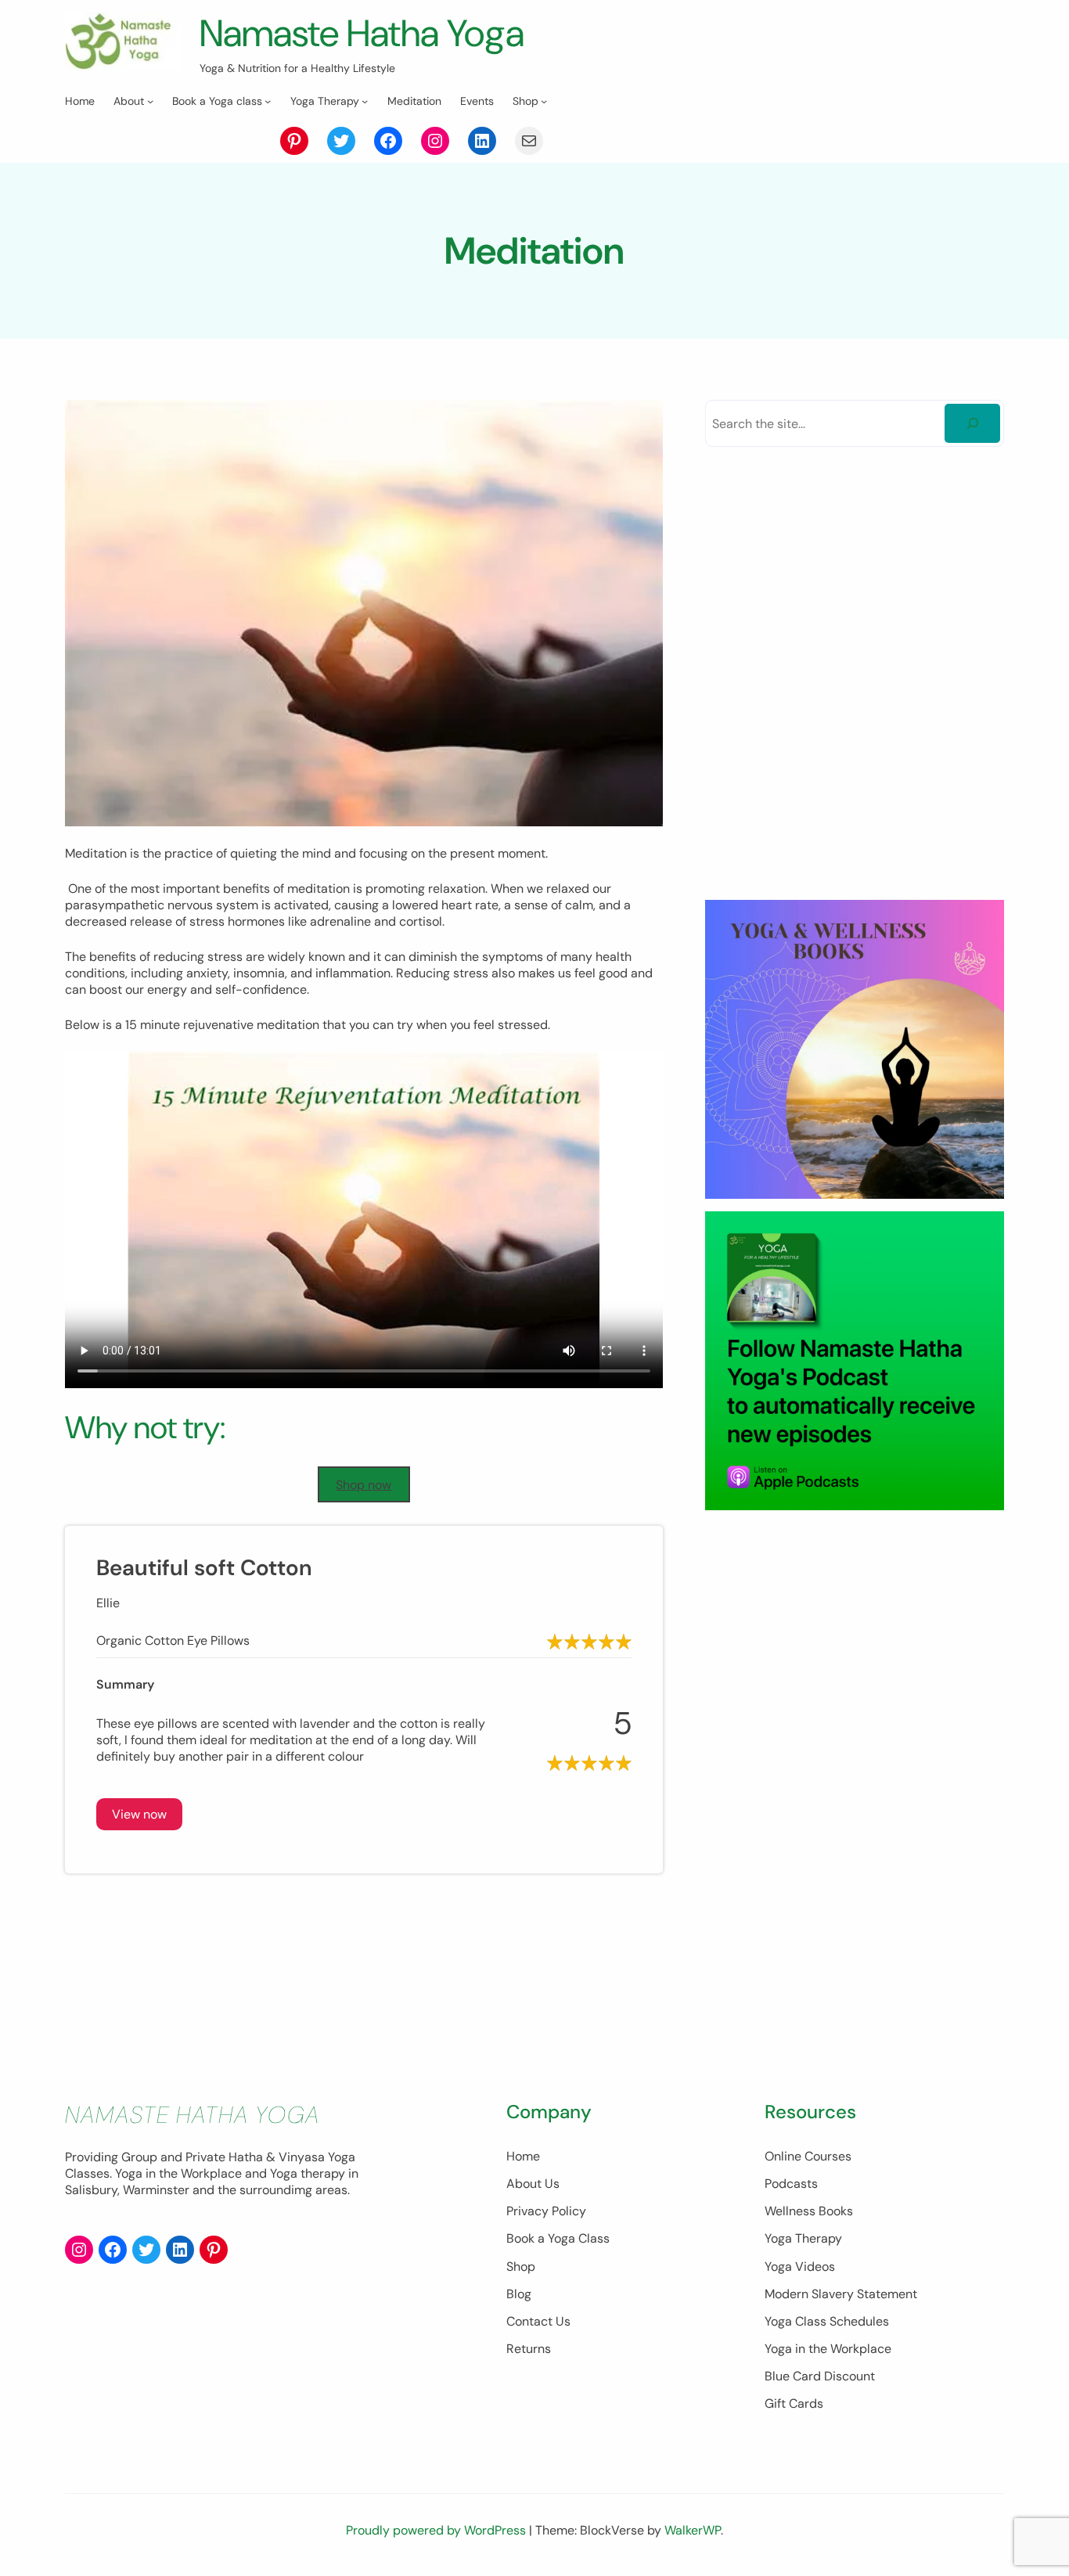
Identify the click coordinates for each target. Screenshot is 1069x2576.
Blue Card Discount (820, 2376)
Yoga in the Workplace (828, 2349)
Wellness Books (809, 2211)
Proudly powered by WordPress (437, 2530)
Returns (529, 2349)
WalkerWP (693, 2530)
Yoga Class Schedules (827, 2321)
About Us (533, 2184)
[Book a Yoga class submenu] (268, 101)
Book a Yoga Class (558, 2238)
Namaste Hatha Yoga (362, 33)
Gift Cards (794, 2403)
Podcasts (791, 2184)
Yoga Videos (800, 2267)
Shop (521, 2267)
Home (523, 2156)
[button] (139, 1814)
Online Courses (808, 2156)
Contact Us (538, 2321)
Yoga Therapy (803, 2238)
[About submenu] (150, 101)
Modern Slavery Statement (841, 2294)
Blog (519, 2294)
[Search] (972, 423)
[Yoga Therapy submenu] (365, 101)
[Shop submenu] (544, 101)
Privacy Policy (546, 2211)
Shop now (364, 1485)
